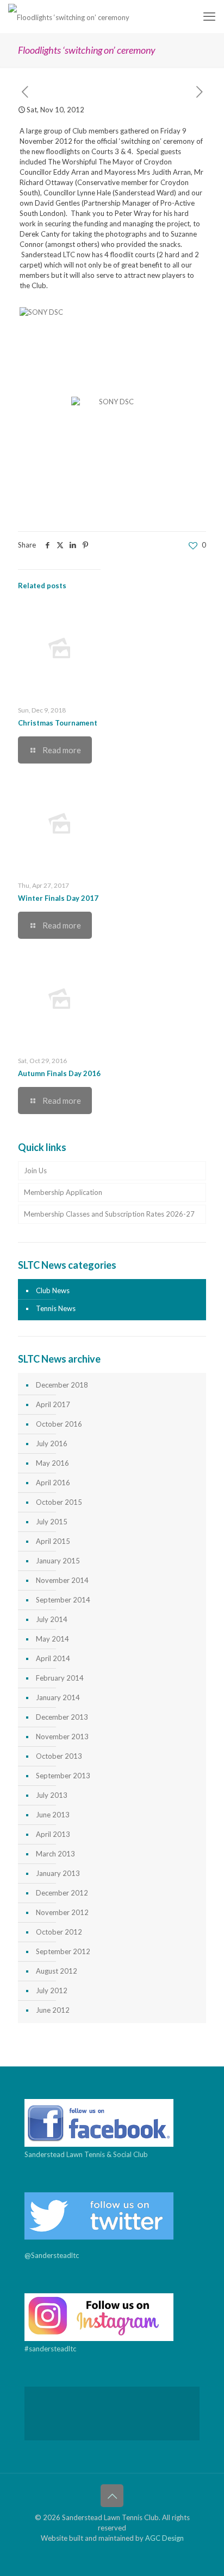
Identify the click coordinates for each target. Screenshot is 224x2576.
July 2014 (52, 1619)
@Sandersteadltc (52, 2255)
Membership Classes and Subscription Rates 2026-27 (109, 1214)
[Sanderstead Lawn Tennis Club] (69, 16)
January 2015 (58, 1561)
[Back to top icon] (112, 2496)
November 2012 (62, 1912)
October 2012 (59, 1932)
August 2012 (57, 1971)
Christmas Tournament (58, 723)
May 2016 (52, 1463)
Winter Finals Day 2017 (58, 898)
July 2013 (52, 1795)
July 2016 (52, 1443)
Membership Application (63, 1192)
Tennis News (56, 1308)
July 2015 (52, 1522)
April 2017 (53, 1404)
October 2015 (59, 1502)
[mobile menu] (209, 16)
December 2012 (62, 1893)
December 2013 (62, 1717)
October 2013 (59, 1756)
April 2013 (53, 1834)
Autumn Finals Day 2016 (59, 1073)
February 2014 (60, 1678)
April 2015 (53, 1541)
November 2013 (62, 1737)
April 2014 (53, 1658)
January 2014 (58, 1697)
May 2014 (52, 1639)
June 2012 (53, 2010)
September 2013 (63, 1776)
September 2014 (63, 1600)
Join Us (35, 1171)
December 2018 (62, 1385)
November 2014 (62, 1580)
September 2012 (63, 1951)
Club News (53, 1290)
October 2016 (59, 1424)
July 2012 (52, 1990)
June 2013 (53, 1815)
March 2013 (55, 1854)
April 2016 (53, 1483)
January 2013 (58, 1873)
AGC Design (164, 2538)
